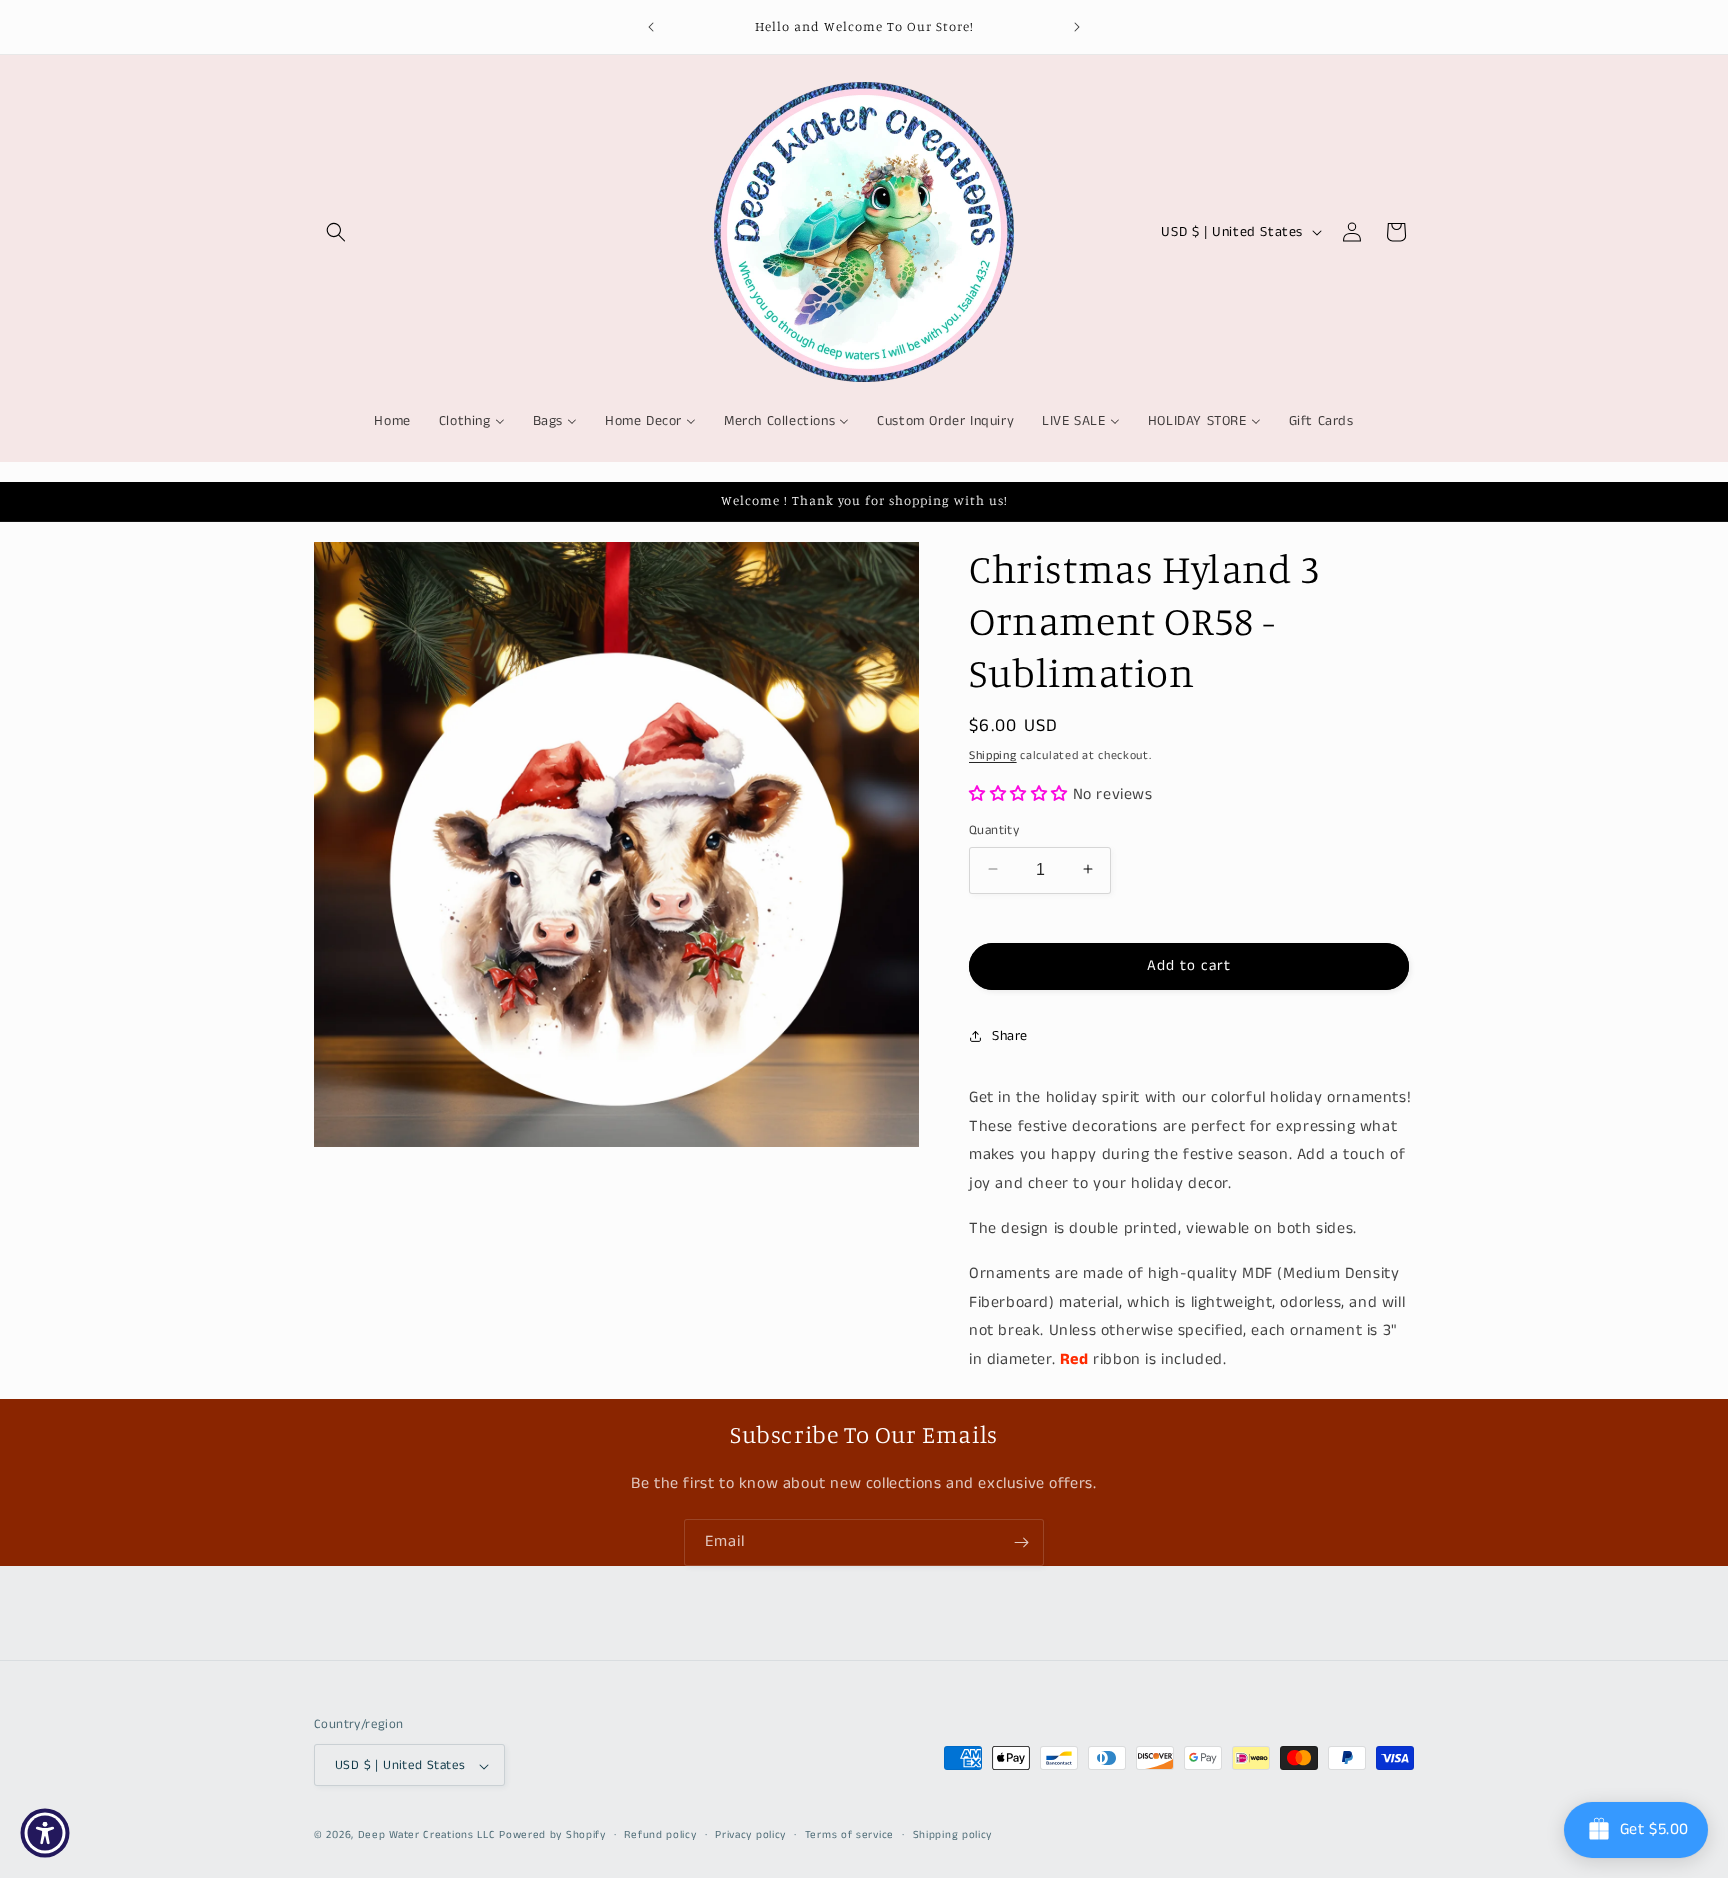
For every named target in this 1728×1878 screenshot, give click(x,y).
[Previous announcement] (651, 27)
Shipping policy (953, 1835)
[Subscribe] (1021, 1542)
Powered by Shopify (552, 1836)
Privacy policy (750, 1835)
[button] (336, 232)
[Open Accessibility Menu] (45, 1833)
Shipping (993, 755)
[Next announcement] (1077, 27)
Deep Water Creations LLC (427, 1836)
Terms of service (849, 1835)
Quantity (994, 829)
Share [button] (1010, 1035)
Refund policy (660, 1835)
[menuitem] (392, 421)
